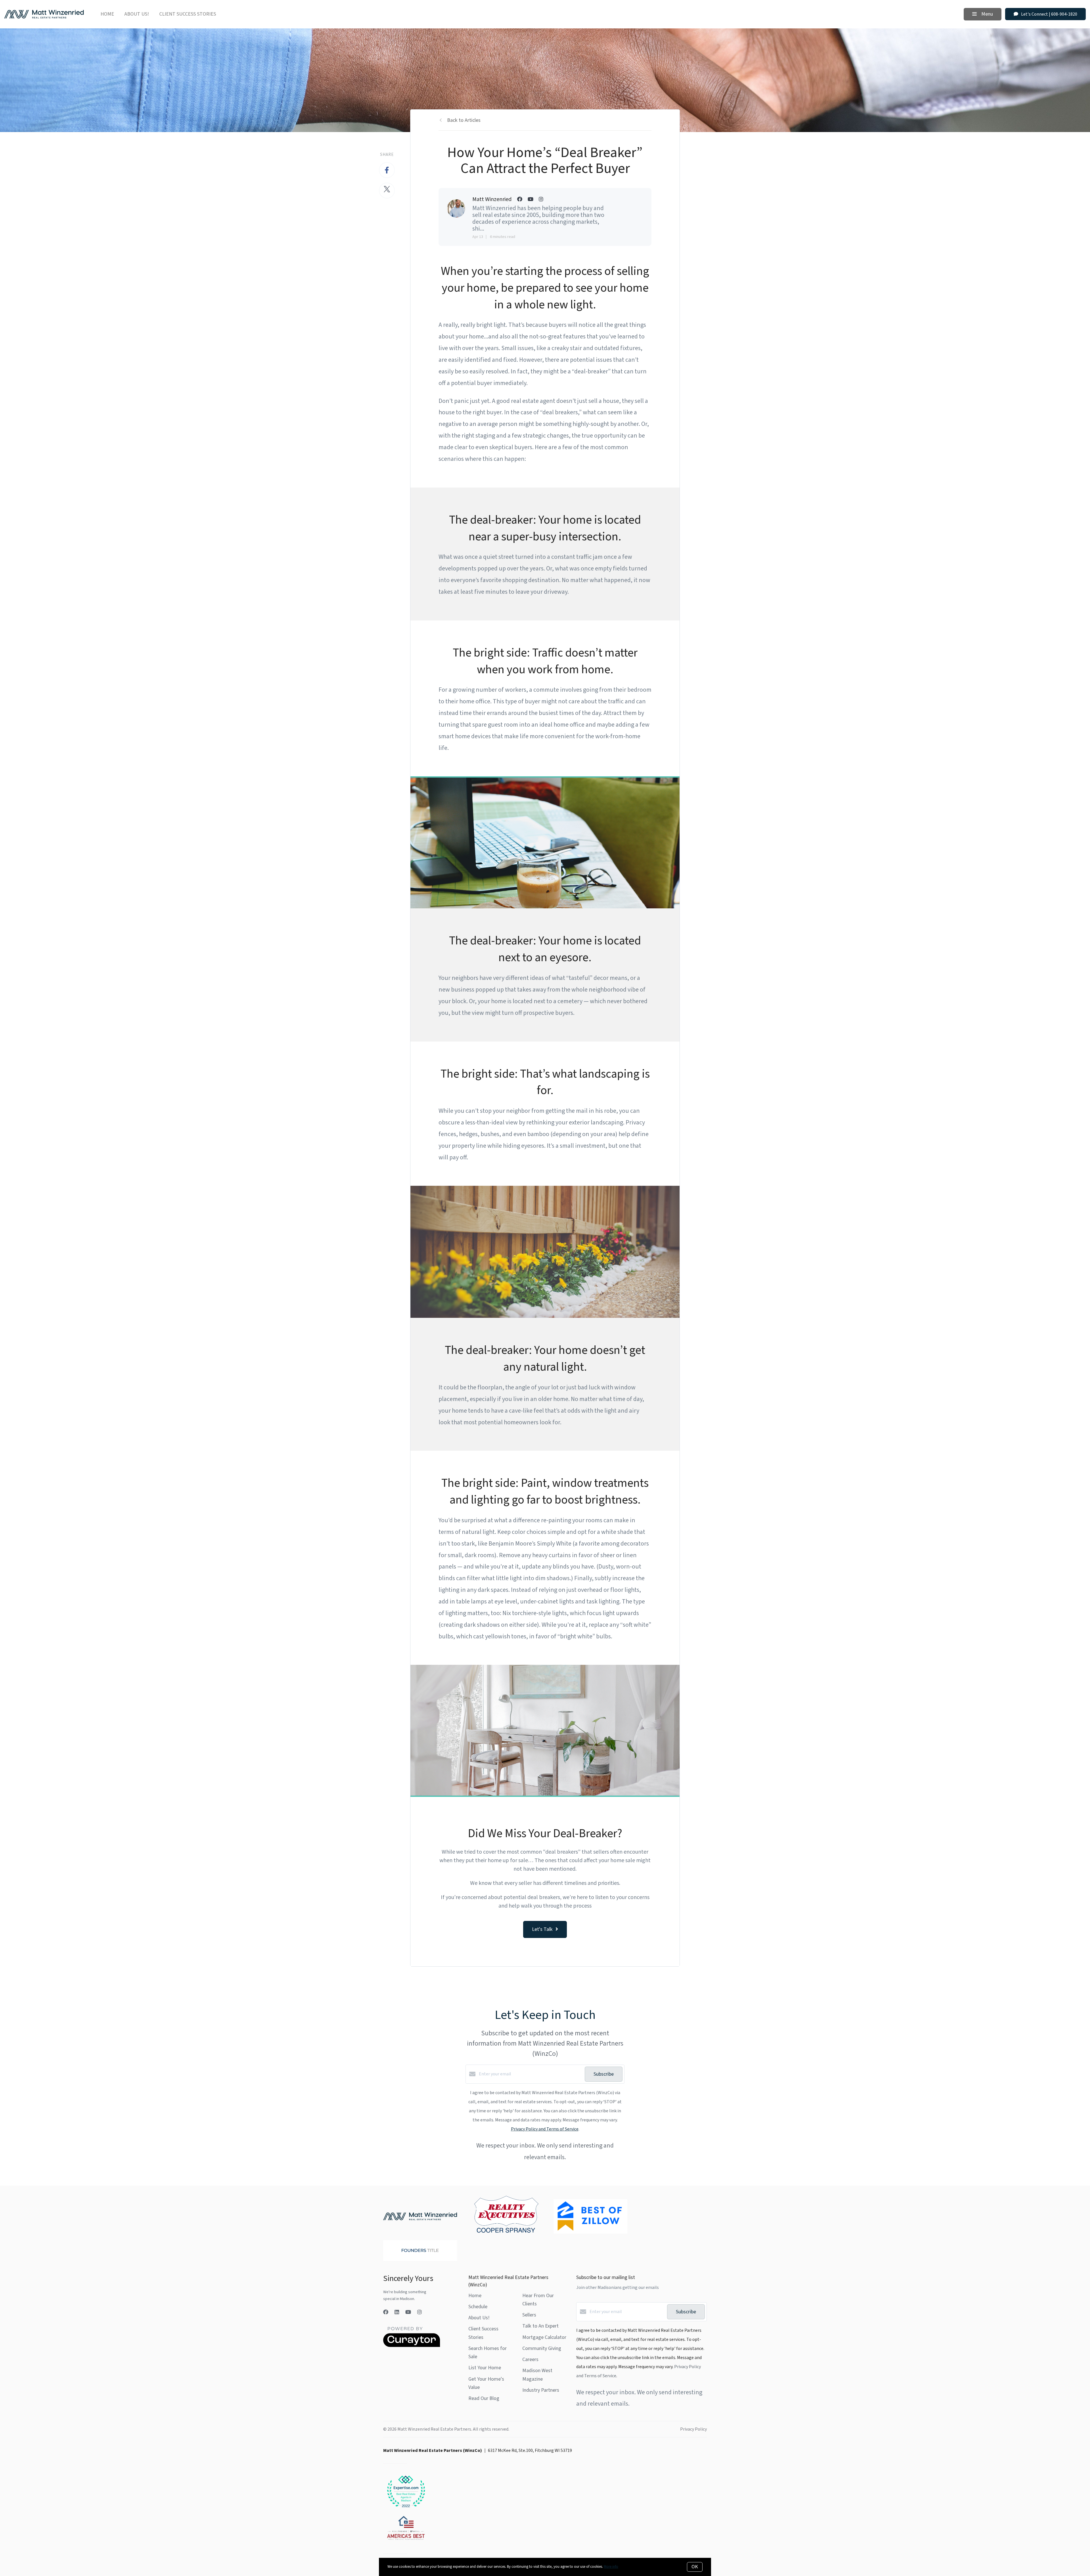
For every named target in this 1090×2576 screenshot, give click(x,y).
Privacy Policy (693, 2429)
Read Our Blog (484, 2398)
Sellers (529, 2315)
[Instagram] (420, 2312)
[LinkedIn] (397, 2312)
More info (611, 2567)
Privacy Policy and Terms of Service (545, 2129)
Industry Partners (541, 2390)
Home (107, 14)
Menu (987, 14)
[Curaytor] (412, 2346)
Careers (530, 2359)
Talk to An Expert (540, 2326)
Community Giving (542, 2348)
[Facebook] (386, 2312)
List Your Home (485, 2368)
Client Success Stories (188, 14)
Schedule (478, 2307)
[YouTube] (408, 2312)
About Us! (137, 14)
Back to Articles (464, 120)
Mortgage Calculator (544, 2337)
